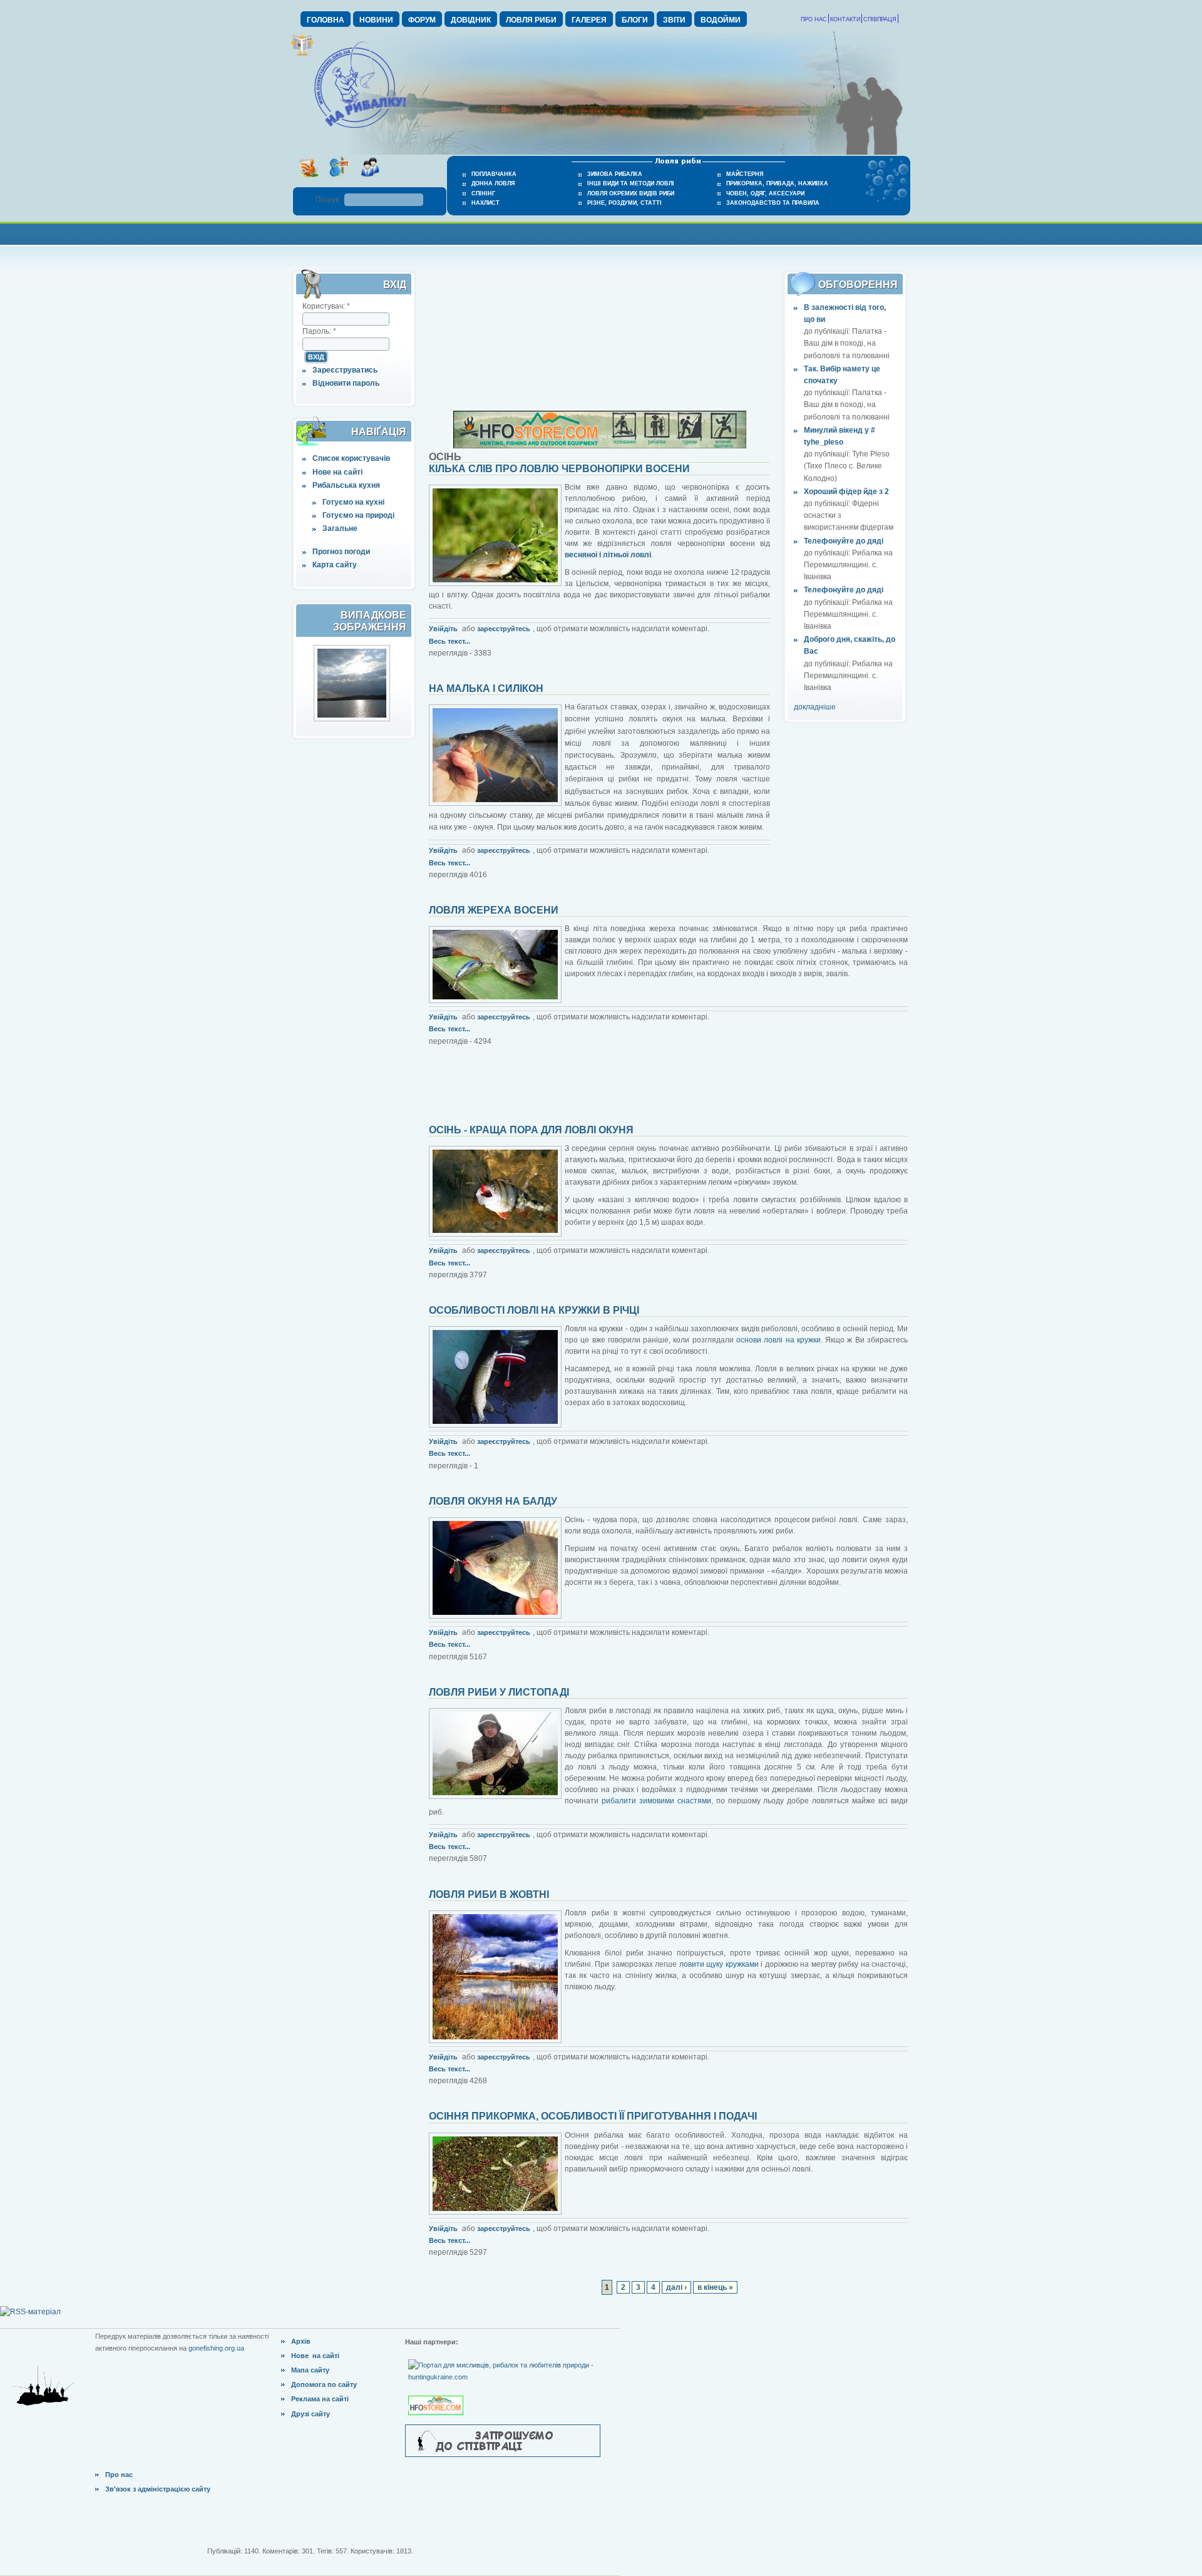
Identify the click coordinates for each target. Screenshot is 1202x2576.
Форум (422, 20)
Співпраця (880, 19)
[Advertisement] (601, 233)
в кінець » (715, 2287)
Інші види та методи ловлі (631, 183)
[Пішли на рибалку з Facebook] (370, 181)
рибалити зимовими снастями (656, 1801)
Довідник (471, 20)
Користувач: (326, 306)
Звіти (674, 20)
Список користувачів (351, 458)
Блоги (635, 20)
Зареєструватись (345, 370)
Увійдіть (443, 629)
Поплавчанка (494, 174)
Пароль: (319, 331)
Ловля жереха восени (494, 910)
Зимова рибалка (615, 174)
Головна (326, 20)
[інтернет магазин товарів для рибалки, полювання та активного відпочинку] (600, 446)
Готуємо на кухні (353, 502)
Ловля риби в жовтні (489, 1894)
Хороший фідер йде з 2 (846, 492)
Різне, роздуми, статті (624, 203)
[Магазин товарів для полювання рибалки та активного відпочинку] (437, 2395)
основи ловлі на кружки (778, 1340)
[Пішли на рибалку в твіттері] (339, 181)
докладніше (815, 707)
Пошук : (330, 200)
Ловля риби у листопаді (499, 1692)
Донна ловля (493, 183)
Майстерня (745, 174)
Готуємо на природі (358, 515)
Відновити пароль (346, 383)
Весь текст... (449, 641)
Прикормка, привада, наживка (777, 183)
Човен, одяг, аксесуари (765, 193)
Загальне (340, 528)
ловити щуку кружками (719, 1964)
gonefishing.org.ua (216, 2348)
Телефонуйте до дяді (844, 541)
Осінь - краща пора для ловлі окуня (531, 1130)
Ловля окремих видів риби (631, 193)
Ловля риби (531, 20)
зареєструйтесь (504, 629)
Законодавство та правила (773, 203)
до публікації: (828, 331)
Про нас (814, 19)
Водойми (721, 20)
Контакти (845, 19)
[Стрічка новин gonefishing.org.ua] (308, 181)
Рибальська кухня (346, 485)
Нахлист (485, 203)
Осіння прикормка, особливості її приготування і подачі (593, 2116)
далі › (676, 2287)
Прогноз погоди (341, 552)
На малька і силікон (486, 688)
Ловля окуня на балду (493, 1501)
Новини (376, 20)
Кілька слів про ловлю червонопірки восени (559, 469)
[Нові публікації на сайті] (302, 54)
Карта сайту (335, 565)
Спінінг (483, 193)
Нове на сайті (337, 472)
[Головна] (360, 129)
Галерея (589, 20)
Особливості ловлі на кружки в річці (534, 1310)
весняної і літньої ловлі (608, 555)
